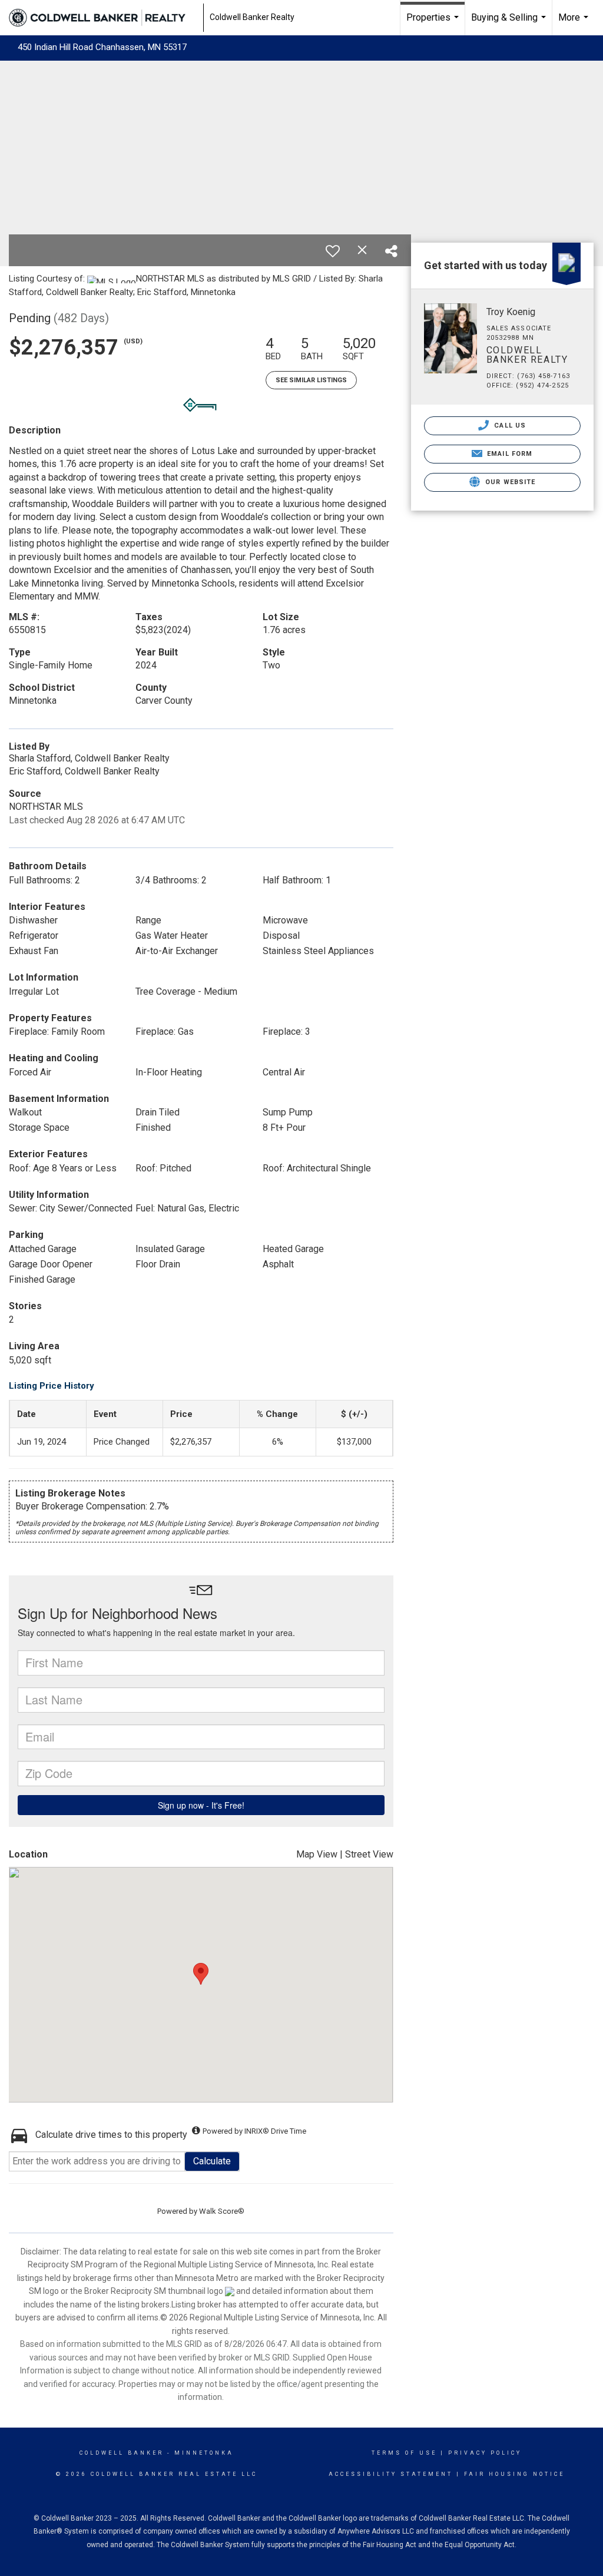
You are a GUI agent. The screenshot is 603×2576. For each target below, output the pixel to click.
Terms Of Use (404, 2453)
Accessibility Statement (391, 2474)
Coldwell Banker (122, 2453)
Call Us (509, 426)
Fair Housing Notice (514, 2474)
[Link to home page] (103, 18)
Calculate (212, 2161)
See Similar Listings (311, 380)
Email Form (508, 454)
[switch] (333, 251)
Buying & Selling (510, 24)
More (575, 24)
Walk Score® (222, 2211)
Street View (369, 1854)
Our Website (509, 482)
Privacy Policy (485, 2453)
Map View (317, 1854)
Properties (434, 24)
